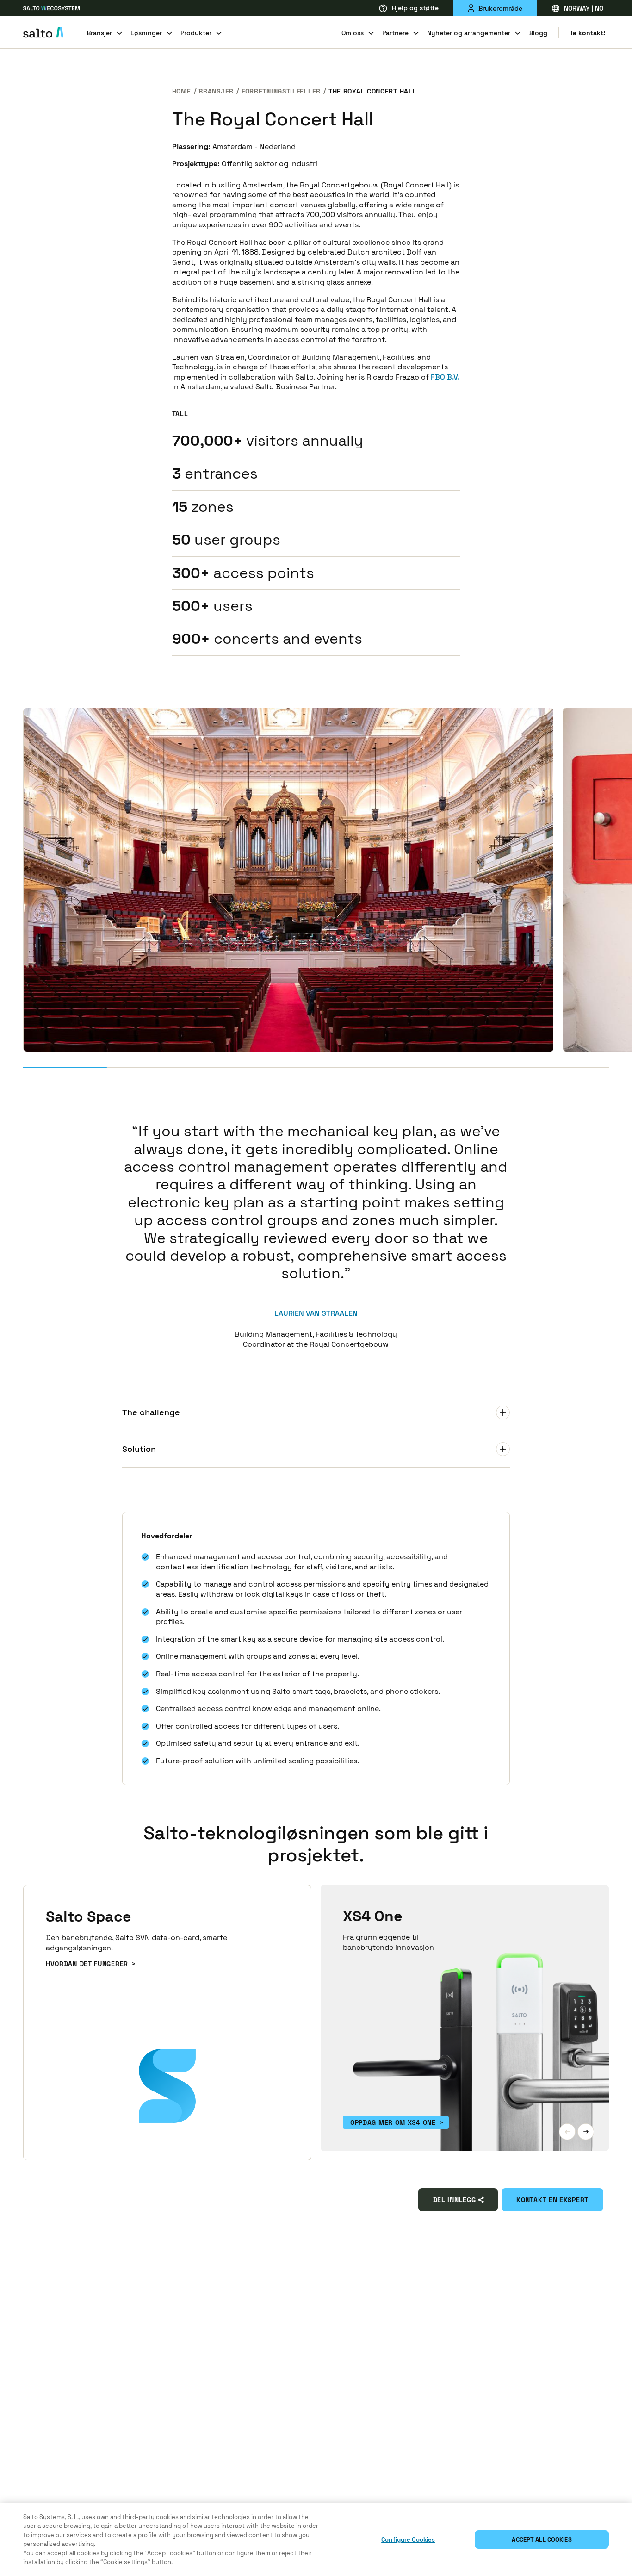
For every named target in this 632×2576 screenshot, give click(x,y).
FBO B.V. (445, 377)
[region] (316, 2540)
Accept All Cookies (542, 2540)
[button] (567, 2132)
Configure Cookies (408, 2540)
